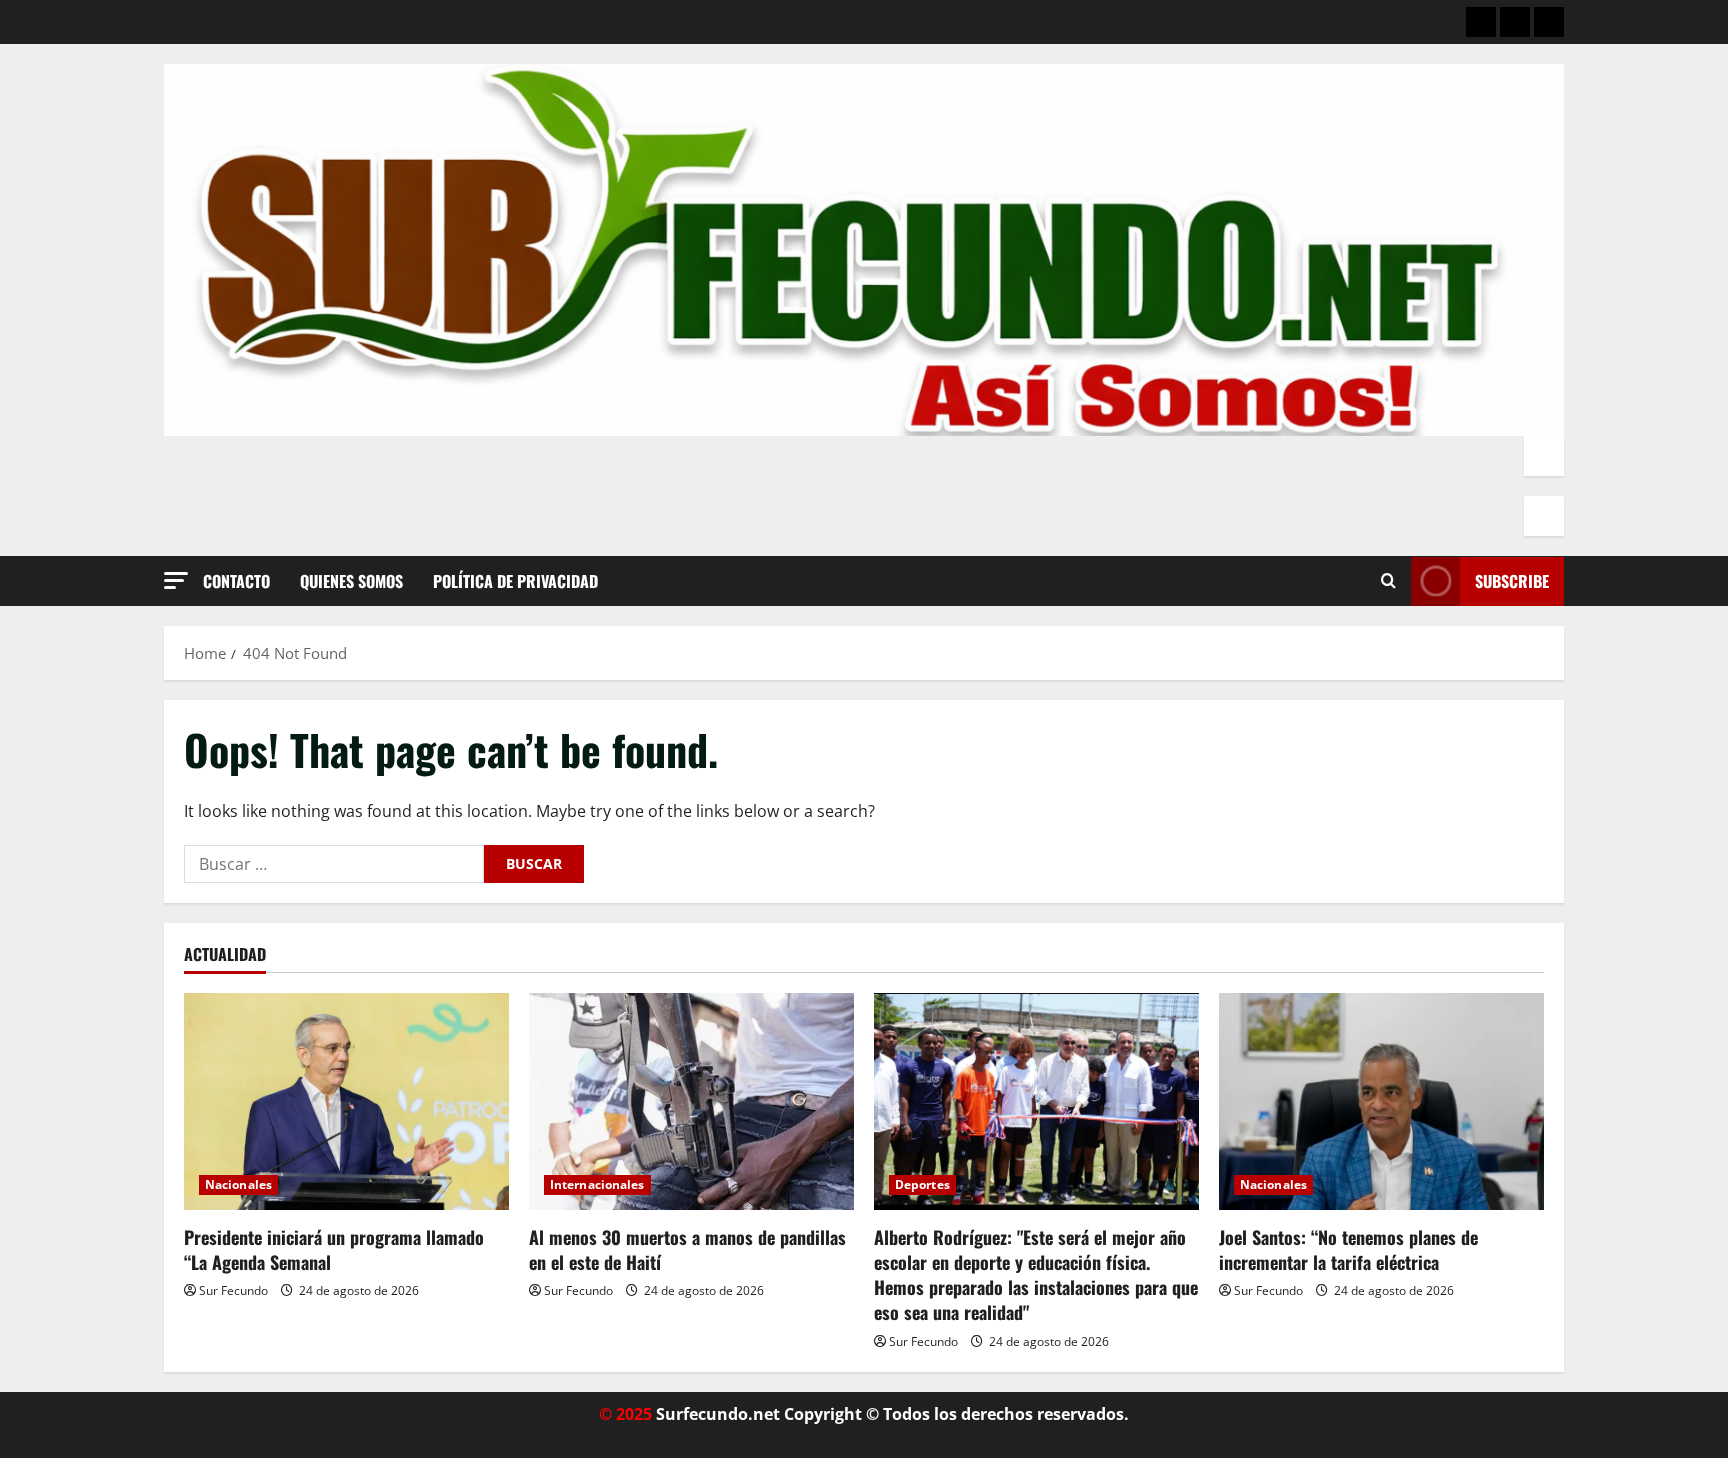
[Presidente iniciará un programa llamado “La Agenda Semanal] (346, 1101)
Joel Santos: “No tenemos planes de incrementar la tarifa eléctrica (1348, 1249)
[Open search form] (1388, 581)
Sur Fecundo (233, 1290)
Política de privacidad (515, 581)
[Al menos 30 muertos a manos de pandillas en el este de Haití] (691, 1101)
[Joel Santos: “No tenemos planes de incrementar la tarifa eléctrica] (1381, 1101)
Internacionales (597, 1184)
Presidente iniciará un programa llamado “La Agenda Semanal (334, 1249)
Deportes (922, 1184)
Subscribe (1512, 581)
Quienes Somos (351, 581)
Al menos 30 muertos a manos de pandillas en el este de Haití (687, 1249)
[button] (176, 580)
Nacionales (238, 1184)
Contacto (236, 581)
